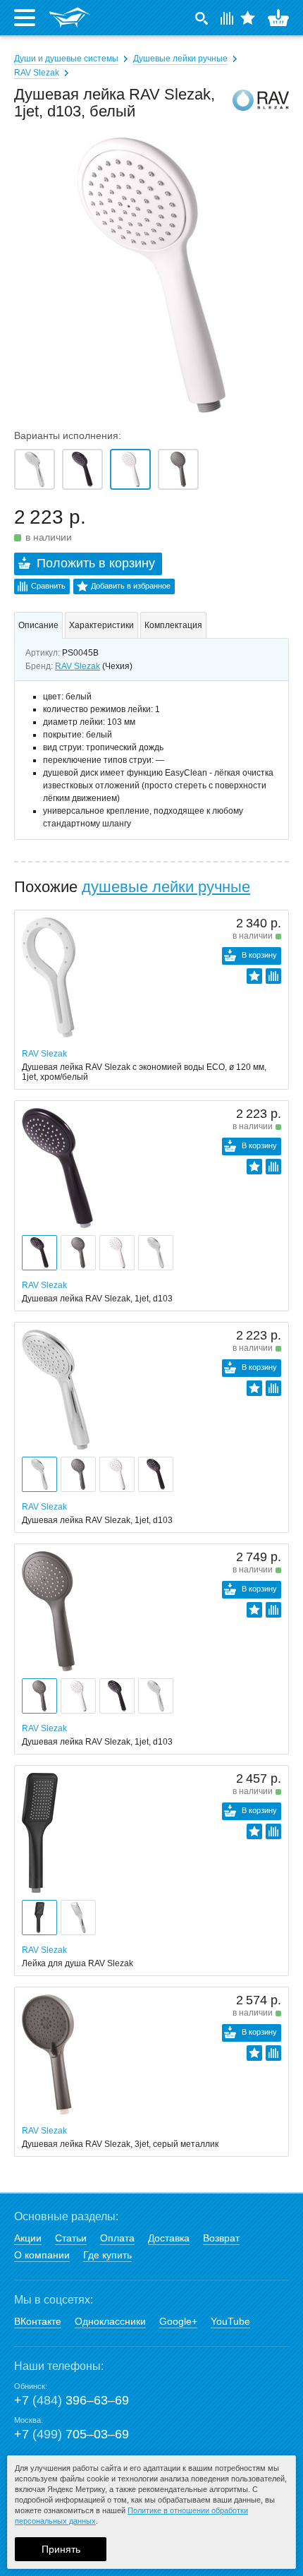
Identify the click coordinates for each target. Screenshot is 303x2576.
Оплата (117, 2238)
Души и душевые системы (66, 59)
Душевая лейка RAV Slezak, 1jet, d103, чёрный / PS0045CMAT (82, 469)
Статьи (71, 2238)
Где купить (107, 2255)
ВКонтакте (38, 2321)
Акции (28, 2238)
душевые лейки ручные (166, 887)
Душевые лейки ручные (180, 59)
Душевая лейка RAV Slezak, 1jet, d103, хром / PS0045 (35, 469)
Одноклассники (110, 2321)
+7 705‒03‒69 (72, 2434)
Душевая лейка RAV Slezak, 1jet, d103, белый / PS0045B (130, 469)
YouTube (230, 2321)
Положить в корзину (96, 563)
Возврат (221, 2238)
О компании (42, 2255)
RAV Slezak (37, 73)
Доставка (169, 2238)
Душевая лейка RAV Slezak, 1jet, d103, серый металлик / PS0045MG (178, 469)
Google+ (178, 2321)
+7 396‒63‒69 (72, 2400)
